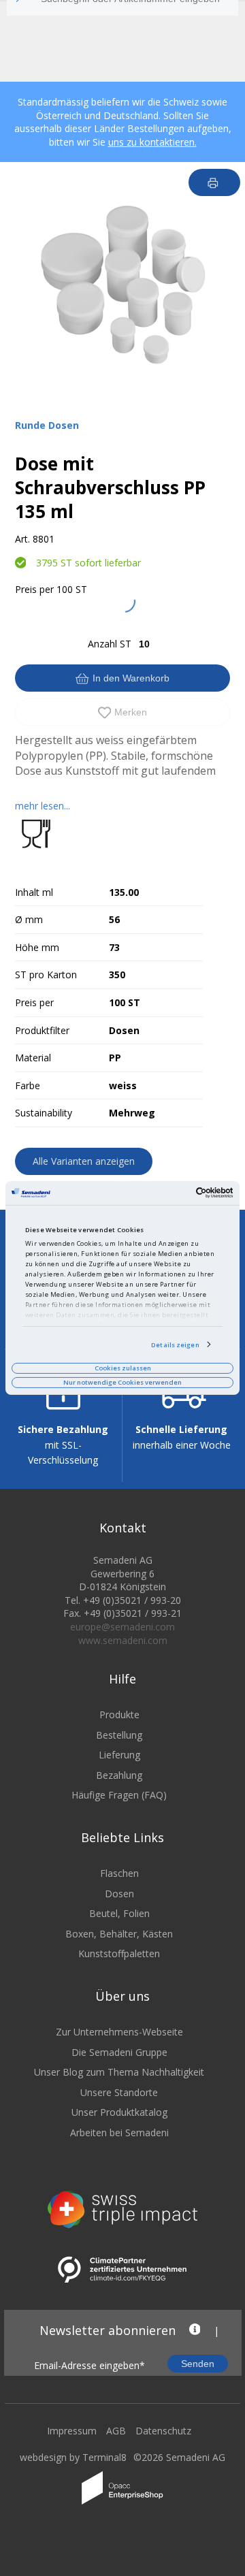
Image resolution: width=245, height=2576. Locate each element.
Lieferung (119, 1755)
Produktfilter (42, 1030)
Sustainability (44, 1113)
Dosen (119, 1894)
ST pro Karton (46, 975)
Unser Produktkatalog (119, 2112)
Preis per (34, 589)
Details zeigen (175, 1344)
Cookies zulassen (123, 1368)
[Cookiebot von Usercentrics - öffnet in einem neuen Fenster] (176, 1193)
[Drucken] (215, 182)
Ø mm (29, 919)
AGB (116, 2431)
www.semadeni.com (123, 1640)
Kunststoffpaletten (119, 1953)
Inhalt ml (34, 892)
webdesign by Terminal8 (73, 2457)
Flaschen (119, 1873)
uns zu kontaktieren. (152, 142)
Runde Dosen (47, 425)
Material (33, 1058)
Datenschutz (163, 2431)
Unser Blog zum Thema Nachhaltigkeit (119, 2072)
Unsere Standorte (119, 2092)
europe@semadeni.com (122, 1627)
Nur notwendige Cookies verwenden (122, 1382)
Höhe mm (37, 947)
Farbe (28, 1085)
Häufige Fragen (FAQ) (119, 1795)
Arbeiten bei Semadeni (119, 2132)
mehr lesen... (43, 806)
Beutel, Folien (119, 1913)
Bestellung (119, 1735)
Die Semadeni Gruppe (119, 2052)
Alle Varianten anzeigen (84, 1161)
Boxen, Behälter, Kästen (119, 1934)
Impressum (72, 2431)
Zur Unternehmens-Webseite (119, 2032)
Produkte (119, 1714)
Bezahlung (119, 1775)
